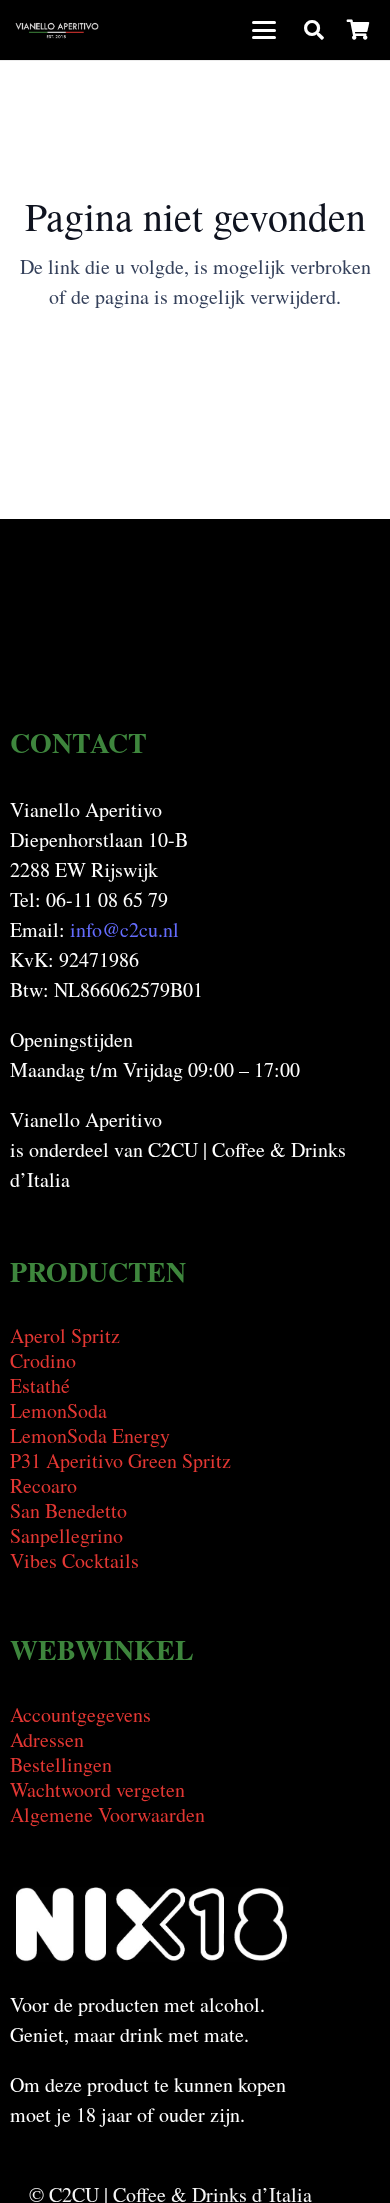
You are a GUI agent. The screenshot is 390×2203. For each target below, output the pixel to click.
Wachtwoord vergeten (97, 1789)
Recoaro (43, 1485)
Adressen (47, 1739)
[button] (264, 30)
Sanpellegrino (66, 1535)
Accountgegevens (80, 1714)
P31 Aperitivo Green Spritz (120, 1460)
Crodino (43, 1360)
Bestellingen (61, 1764)
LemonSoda (58, 1410)
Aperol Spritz (65, 1335)
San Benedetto (68, 1510)
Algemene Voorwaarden (107, 1814)
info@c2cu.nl (124, 929)
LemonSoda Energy (90, 1435)
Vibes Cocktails (74, 1560)
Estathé (40, 1385)
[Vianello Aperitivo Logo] (57, 30)
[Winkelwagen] (358, 30)
